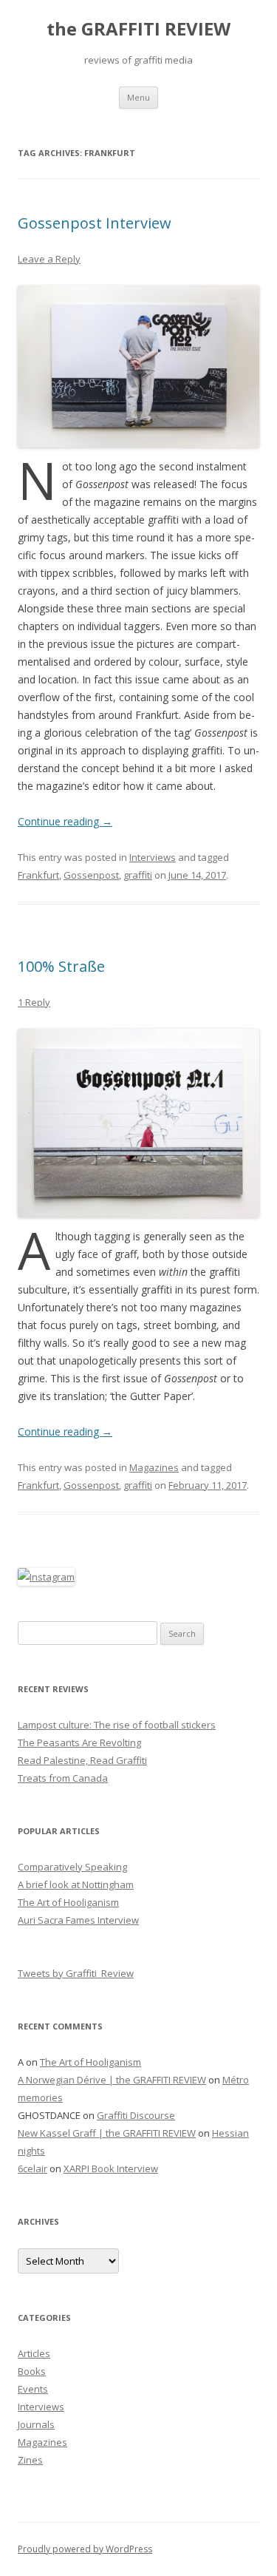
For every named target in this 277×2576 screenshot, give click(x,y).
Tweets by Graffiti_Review (76, 1973)
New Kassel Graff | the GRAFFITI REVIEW (107, 2133)
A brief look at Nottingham (76, 1884)
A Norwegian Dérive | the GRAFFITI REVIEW (112, 2080)
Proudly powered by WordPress (85, 2549)
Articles (34, 2353)
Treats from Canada (63, 1778)
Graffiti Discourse (136, 2115)
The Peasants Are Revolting (79, 1742)
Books (32, 2371)
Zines (30, 2460)
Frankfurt (38, 875)
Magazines (154, 1467)
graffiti (138, 875)
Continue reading (65, 821)
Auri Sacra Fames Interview (78, 1920)
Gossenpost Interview (95, 223)
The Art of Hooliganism (68, 1902)
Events (33, 2389)
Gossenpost (91, 875)
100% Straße (61, 966)
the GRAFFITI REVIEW (138, 29)
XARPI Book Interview (111, 2168)
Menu (138, 97)
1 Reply (34, 1002)
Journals (36, 2424)
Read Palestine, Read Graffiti (82, 1760)
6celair (33, 2168)
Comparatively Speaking (72, 1867)
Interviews (153, 857)
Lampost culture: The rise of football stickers (117, 1725)
